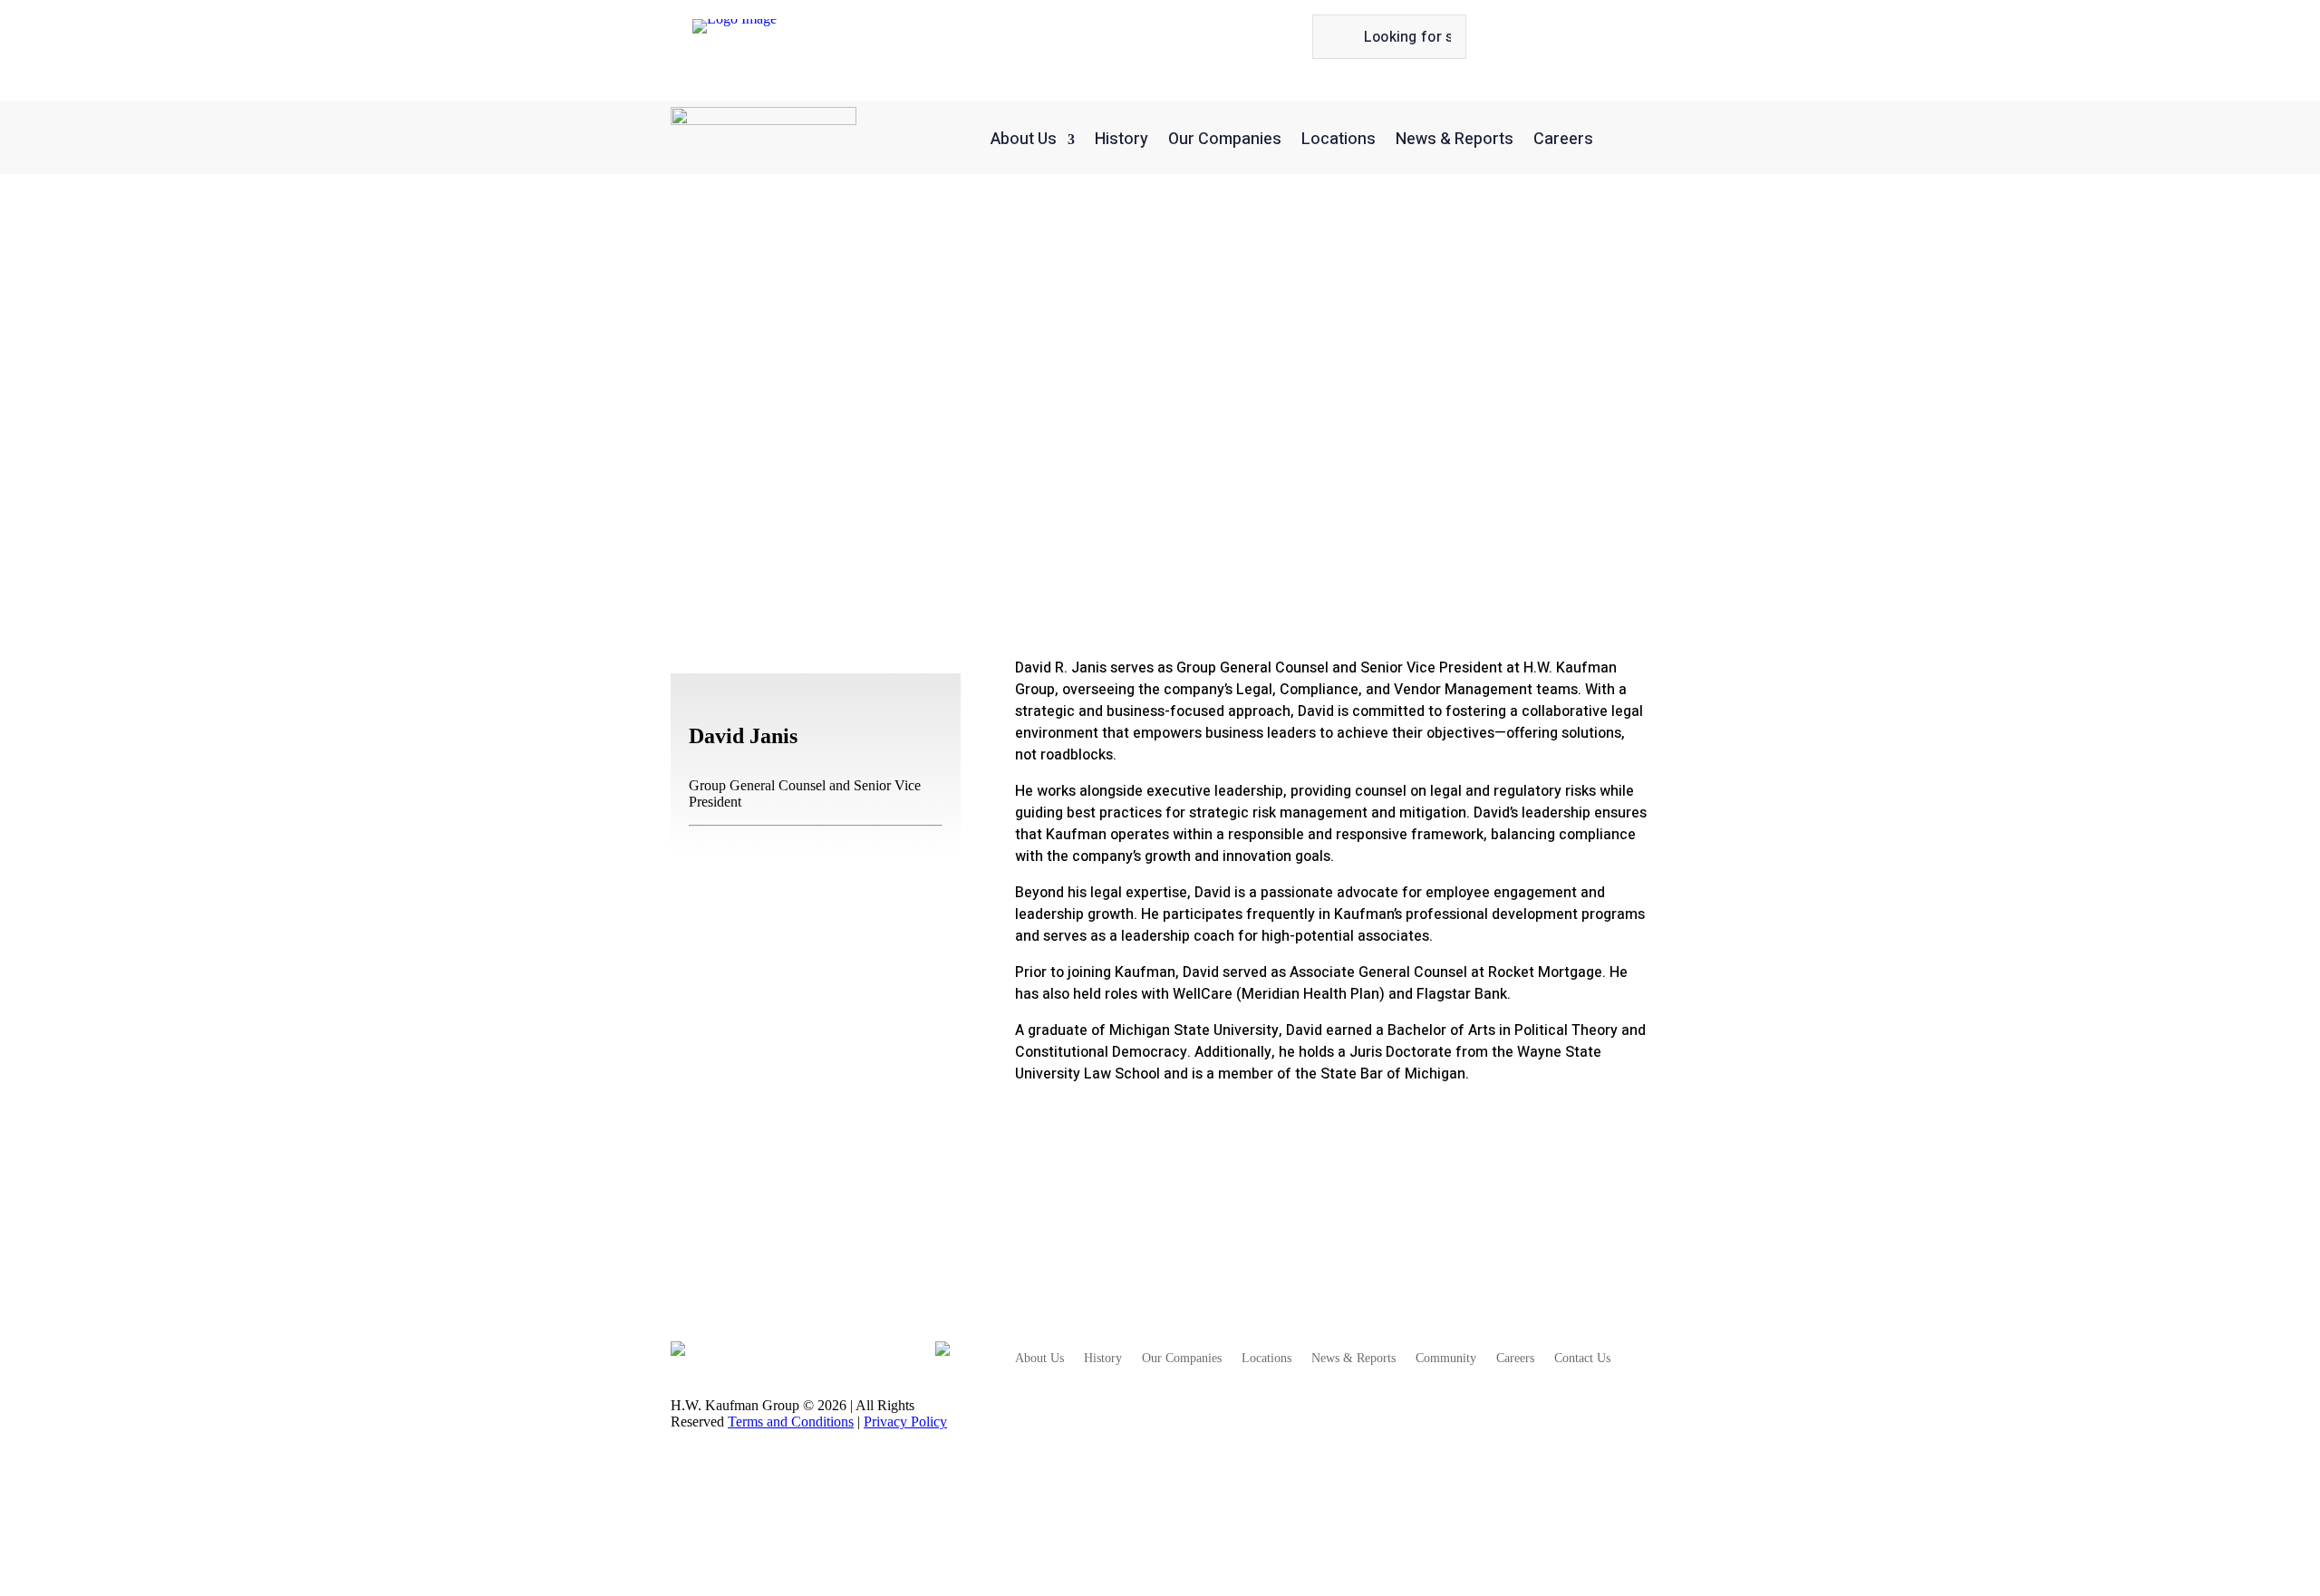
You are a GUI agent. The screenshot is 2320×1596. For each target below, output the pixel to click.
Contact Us (1582, 1359)
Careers (1563, 139)
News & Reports (1455, 139)
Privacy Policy (905, 1422)
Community (1446, 1359)
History (1121, 139)
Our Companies (1225, 139)
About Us (1024, 139)
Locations (1339, 139)
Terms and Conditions (791, 1422)
